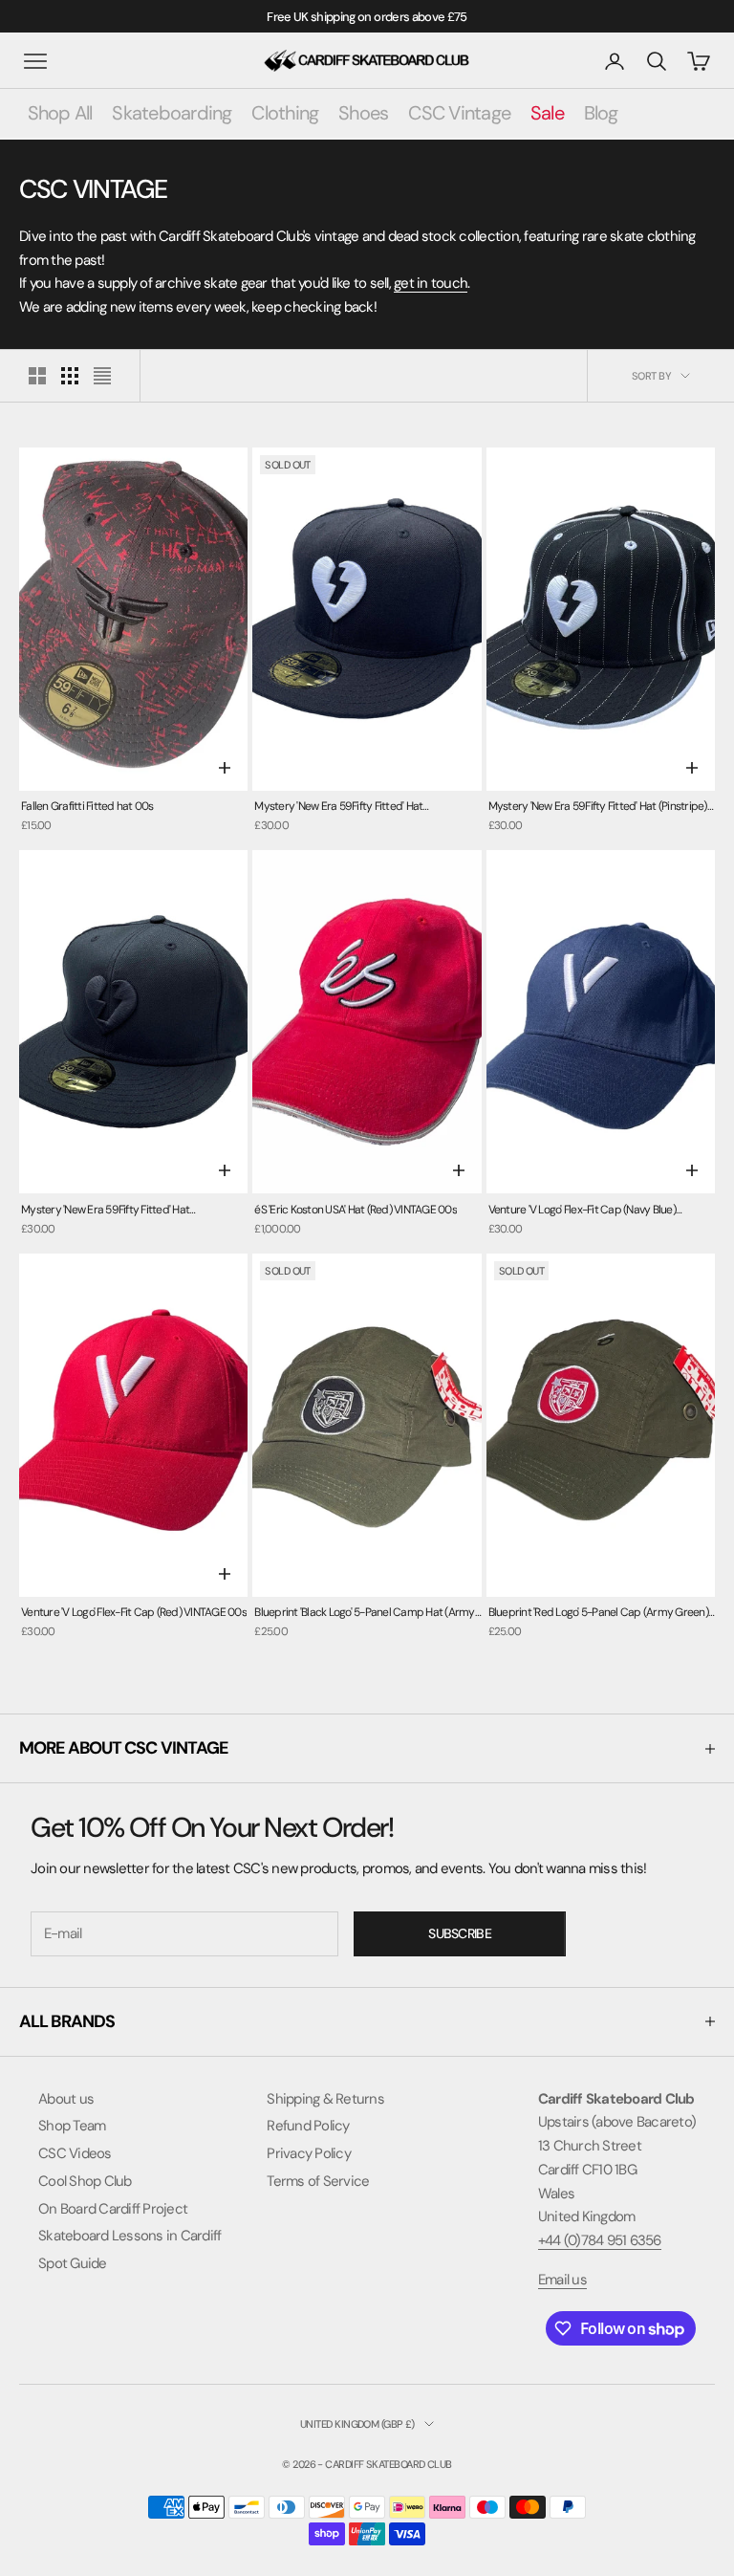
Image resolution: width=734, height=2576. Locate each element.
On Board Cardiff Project (113, 2209)
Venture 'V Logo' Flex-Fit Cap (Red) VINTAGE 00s (134, 1612)
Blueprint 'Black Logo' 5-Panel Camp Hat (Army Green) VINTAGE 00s (364, 1614)
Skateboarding (172, 113)
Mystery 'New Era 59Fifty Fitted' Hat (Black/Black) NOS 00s (105, 1211)
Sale (547, 113)
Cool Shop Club (85, 2181)
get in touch (431, 283)
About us (66, 2099)
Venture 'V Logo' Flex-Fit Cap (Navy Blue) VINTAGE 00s (582, 1211)
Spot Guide (73, 2263)
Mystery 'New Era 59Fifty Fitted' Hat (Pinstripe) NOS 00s (598, 808)
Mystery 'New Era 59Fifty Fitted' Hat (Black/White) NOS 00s (338, 808)
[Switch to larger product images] (37, 376)
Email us (562, 2280)
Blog (601, 113)
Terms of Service (318, 2181)
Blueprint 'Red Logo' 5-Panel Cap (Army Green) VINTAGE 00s (598, 1614)
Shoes (363, 113)
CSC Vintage (459, 113)
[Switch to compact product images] (102, 376)
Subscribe (460, 1933)
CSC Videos (75, 2153)
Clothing (285, 113)
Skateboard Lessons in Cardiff (130, 2236)
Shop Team (72, 2126)
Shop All (60, 113)
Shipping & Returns (325, 2099)
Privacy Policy (309, 2153)
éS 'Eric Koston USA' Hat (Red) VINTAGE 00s (356, 1210)
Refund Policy (308, 2126)
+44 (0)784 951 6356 (600, 2240)
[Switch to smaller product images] (70, 376)
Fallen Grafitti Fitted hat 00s (87, 806)
